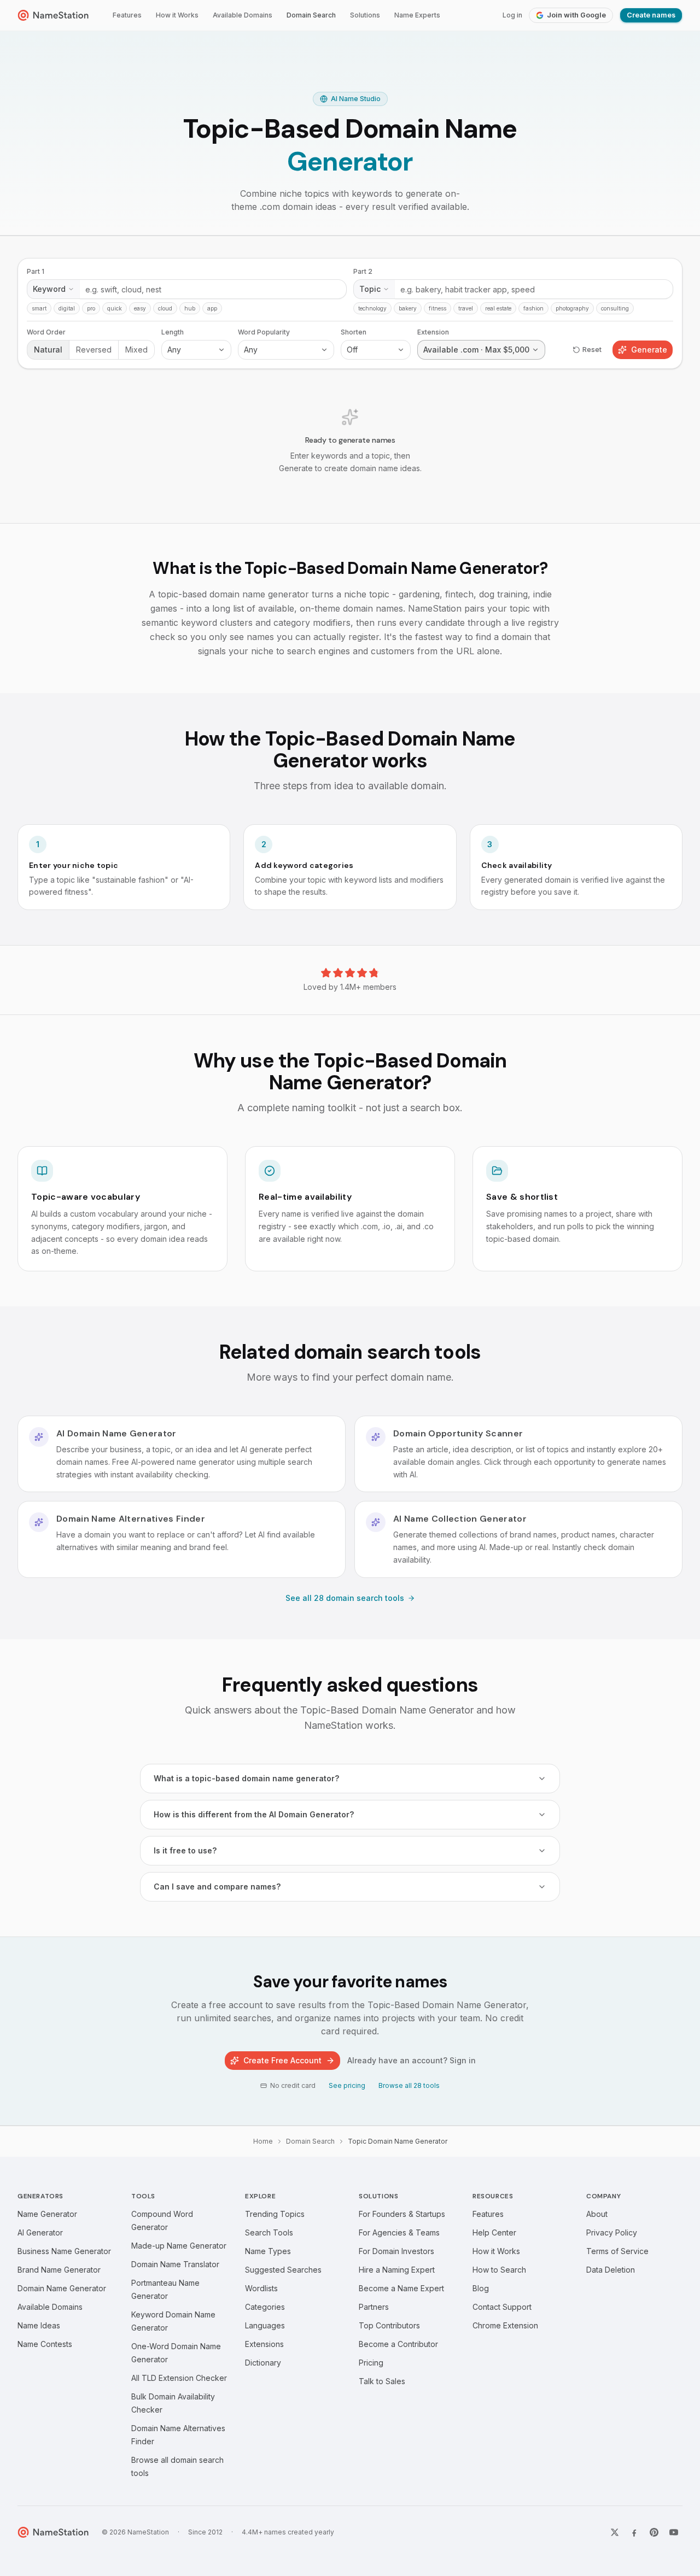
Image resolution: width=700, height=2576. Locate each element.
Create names (651, 15)
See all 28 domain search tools (345, 1598)
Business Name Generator (64, 2251)
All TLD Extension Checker (179, 2378)
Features (127, 15)
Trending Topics (275, 2214)
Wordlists (261, 2288)
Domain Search (311, 15)
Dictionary (263, 2363)
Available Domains (243, 15)
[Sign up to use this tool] (350, 380)
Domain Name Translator (175, 2264)
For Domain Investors (396, 2251)
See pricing (347, 2085)
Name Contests (45, 2344)
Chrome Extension (505, 2325)
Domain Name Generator (62, 2288)
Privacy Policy (612, 2232)
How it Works (177, 15)
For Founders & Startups (402, 2214)
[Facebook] (634, 2532)
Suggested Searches (283, 2270)
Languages (265, 2325)
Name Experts (417, 15)
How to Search (499, 2270)
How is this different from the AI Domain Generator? (254, 1814)
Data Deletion (611, 2270)
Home (263, 2141)
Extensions (264, 2344)
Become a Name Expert (401, 2288)
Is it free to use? (185, 1850)
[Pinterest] (654, 2532)
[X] (615, 2532)
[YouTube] (674, 2532)
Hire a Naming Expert (397, 2270)
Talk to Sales (382, 2381)
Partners (374, 2307)
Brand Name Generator (59, 2270)
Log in (512, 15)
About (597, 2214)
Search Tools (269, 2232)
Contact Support (502, 2307)
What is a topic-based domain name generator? (246, 1778)
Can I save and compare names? (217, 1886)
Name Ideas (39, 2325)
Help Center (494, 2232)
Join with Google (576, 15)
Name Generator (47, 2214)
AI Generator (40, 2232)
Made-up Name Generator (179, 2246)
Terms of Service (617, 2251)
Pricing (371, 2363)
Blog (481, 2288)
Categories (265, 2307)
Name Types (268, 2251)
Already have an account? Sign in (412, 2060)
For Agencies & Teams (399, 2232)
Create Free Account (282, 2060)
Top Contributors (389, 2325)
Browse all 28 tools (409, 2085)
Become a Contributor (398, 2344)
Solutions (365, 15)
